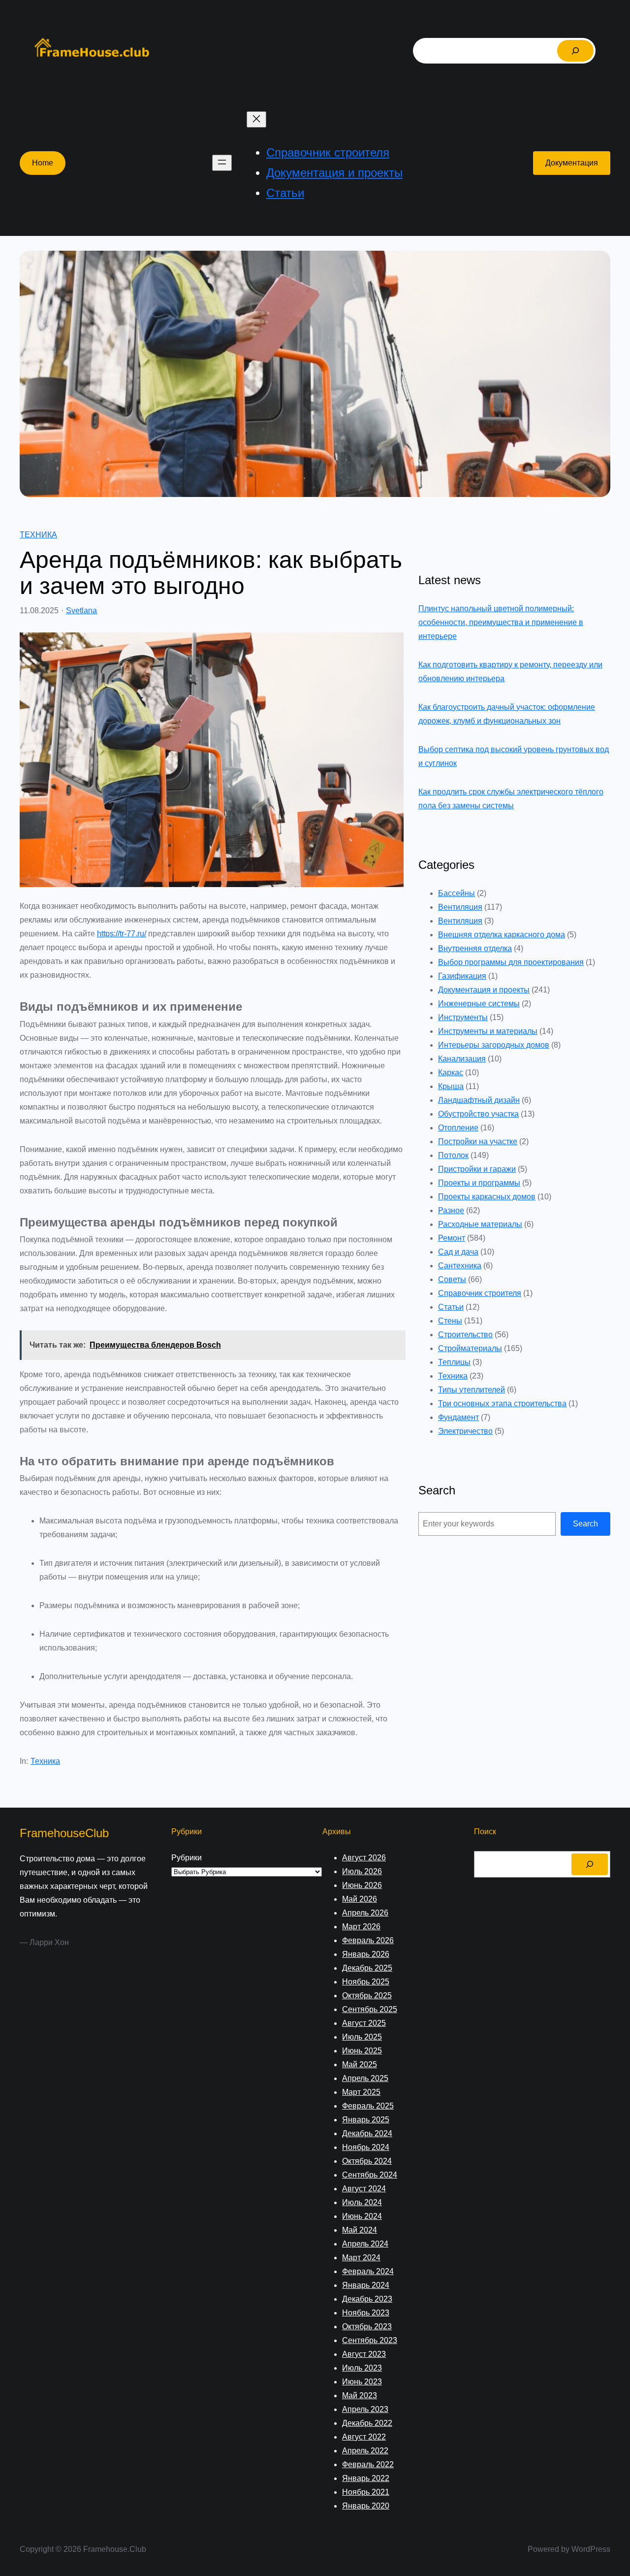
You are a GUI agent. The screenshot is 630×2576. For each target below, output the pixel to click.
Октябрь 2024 (367, 2161)
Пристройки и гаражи (477, 1169)
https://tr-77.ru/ (122, 934)
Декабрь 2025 (367, 1968)
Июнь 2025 (362, 2051)
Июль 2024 (362, 2202)
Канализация (462, 1059)
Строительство (465, 1335)
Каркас (451, 1073)
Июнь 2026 (362, 1885)
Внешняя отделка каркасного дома (502, 935)
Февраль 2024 (368, 2271)
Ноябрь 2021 (366, 2492)
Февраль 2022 (368, 2464)
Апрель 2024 (365, 2244)
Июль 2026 (362, 1871)
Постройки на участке (478, 1141)
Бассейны (457, 893)
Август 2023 (364, 2354)
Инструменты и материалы (488, 1031)
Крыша (451, 1086)
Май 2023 (360, 2395)
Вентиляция (460, 907)
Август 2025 (364, 2023)
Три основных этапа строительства (502, 1404)
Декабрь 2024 (367, 2133)
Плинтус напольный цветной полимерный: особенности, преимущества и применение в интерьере (501, 622)
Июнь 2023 (362, 2382)
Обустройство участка (478, 1114)
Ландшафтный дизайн (479, 1100)
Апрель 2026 (365, 1913)
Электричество (465, 1431)
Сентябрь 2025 (370, 2009)
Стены (450, 1321)
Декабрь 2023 (367, 2299)
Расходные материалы (480, 1224)
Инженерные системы (479, 1004)
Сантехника (460, 1266)
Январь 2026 (366, 1954)
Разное (451, 1210)
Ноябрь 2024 (366, 2147)
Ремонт (452, 1238)
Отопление (458, 1128)
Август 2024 (364, 2189)
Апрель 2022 (365, 2451)
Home (43, 163)
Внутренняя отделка (475, 948)
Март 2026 (361, 1927)
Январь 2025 (366, 2120)
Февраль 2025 (368, 2106)
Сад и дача (458, 1252)
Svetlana (81, 611)
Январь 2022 (366, 2478)
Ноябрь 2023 (366, 2313)
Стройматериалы (470, 1348)
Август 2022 (364, 2437)
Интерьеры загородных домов (494, 1045)
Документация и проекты (484, 990)
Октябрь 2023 (367, 2327)
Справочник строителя (480, 1293)
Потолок (453, 1155)
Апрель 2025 (365, 2078)
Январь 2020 (366, 2506)
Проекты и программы (479, 1183)
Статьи (451, 1307)
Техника (38, 535)
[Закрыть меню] (256, 119)
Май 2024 (360, 2230)
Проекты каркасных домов (487, 1197)
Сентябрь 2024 (370, 2175)
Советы (452, 1279)
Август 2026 (364, 1858)
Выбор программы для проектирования (511, 962)
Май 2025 (360, 2064)
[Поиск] (575, 51)
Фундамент (458, 1417)
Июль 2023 (362, 2368)
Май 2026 (360, 1899)
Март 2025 (361, 2092)
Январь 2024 (366, 2285)
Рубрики (187, 1858)
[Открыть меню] (222, 163)
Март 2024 (361, 2258)
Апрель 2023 (365, 2409)
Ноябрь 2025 (366, 1982)
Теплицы (454, 1362)
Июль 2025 (362, 2037)
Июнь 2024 (362, 2216)
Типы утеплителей (472, 1390)
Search (585, 1524)
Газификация (462, 976)
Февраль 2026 (368, 1940)
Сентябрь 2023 (370, 2340)
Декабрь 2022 (367, 2423)
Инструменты (463, 1017)
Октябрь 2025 (367, 1996)
